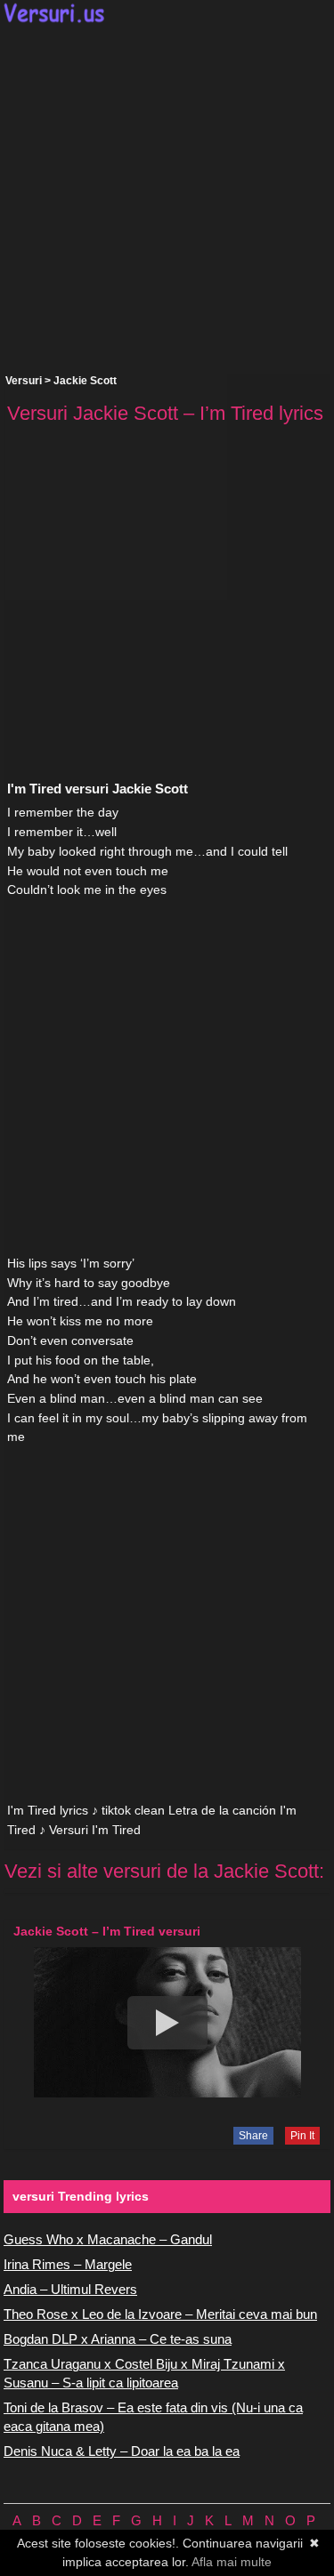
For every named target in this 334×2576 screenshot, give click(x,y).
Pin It (302, 2136)
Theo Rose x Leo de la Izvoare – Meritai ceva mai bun (160, 2314)
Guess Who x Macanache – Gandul (108, 2239)
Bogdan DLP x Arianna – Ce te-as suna (118, 2339)
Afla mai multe (232, 2562)
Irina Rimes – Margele (68, 2264)
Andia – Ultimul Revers (70, 2289)
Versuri (24, 381)
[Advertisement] (167, 199)
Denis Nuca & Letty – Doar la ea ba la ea (122, 2451)
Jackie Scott (85, 381)
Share (253, 2136)
